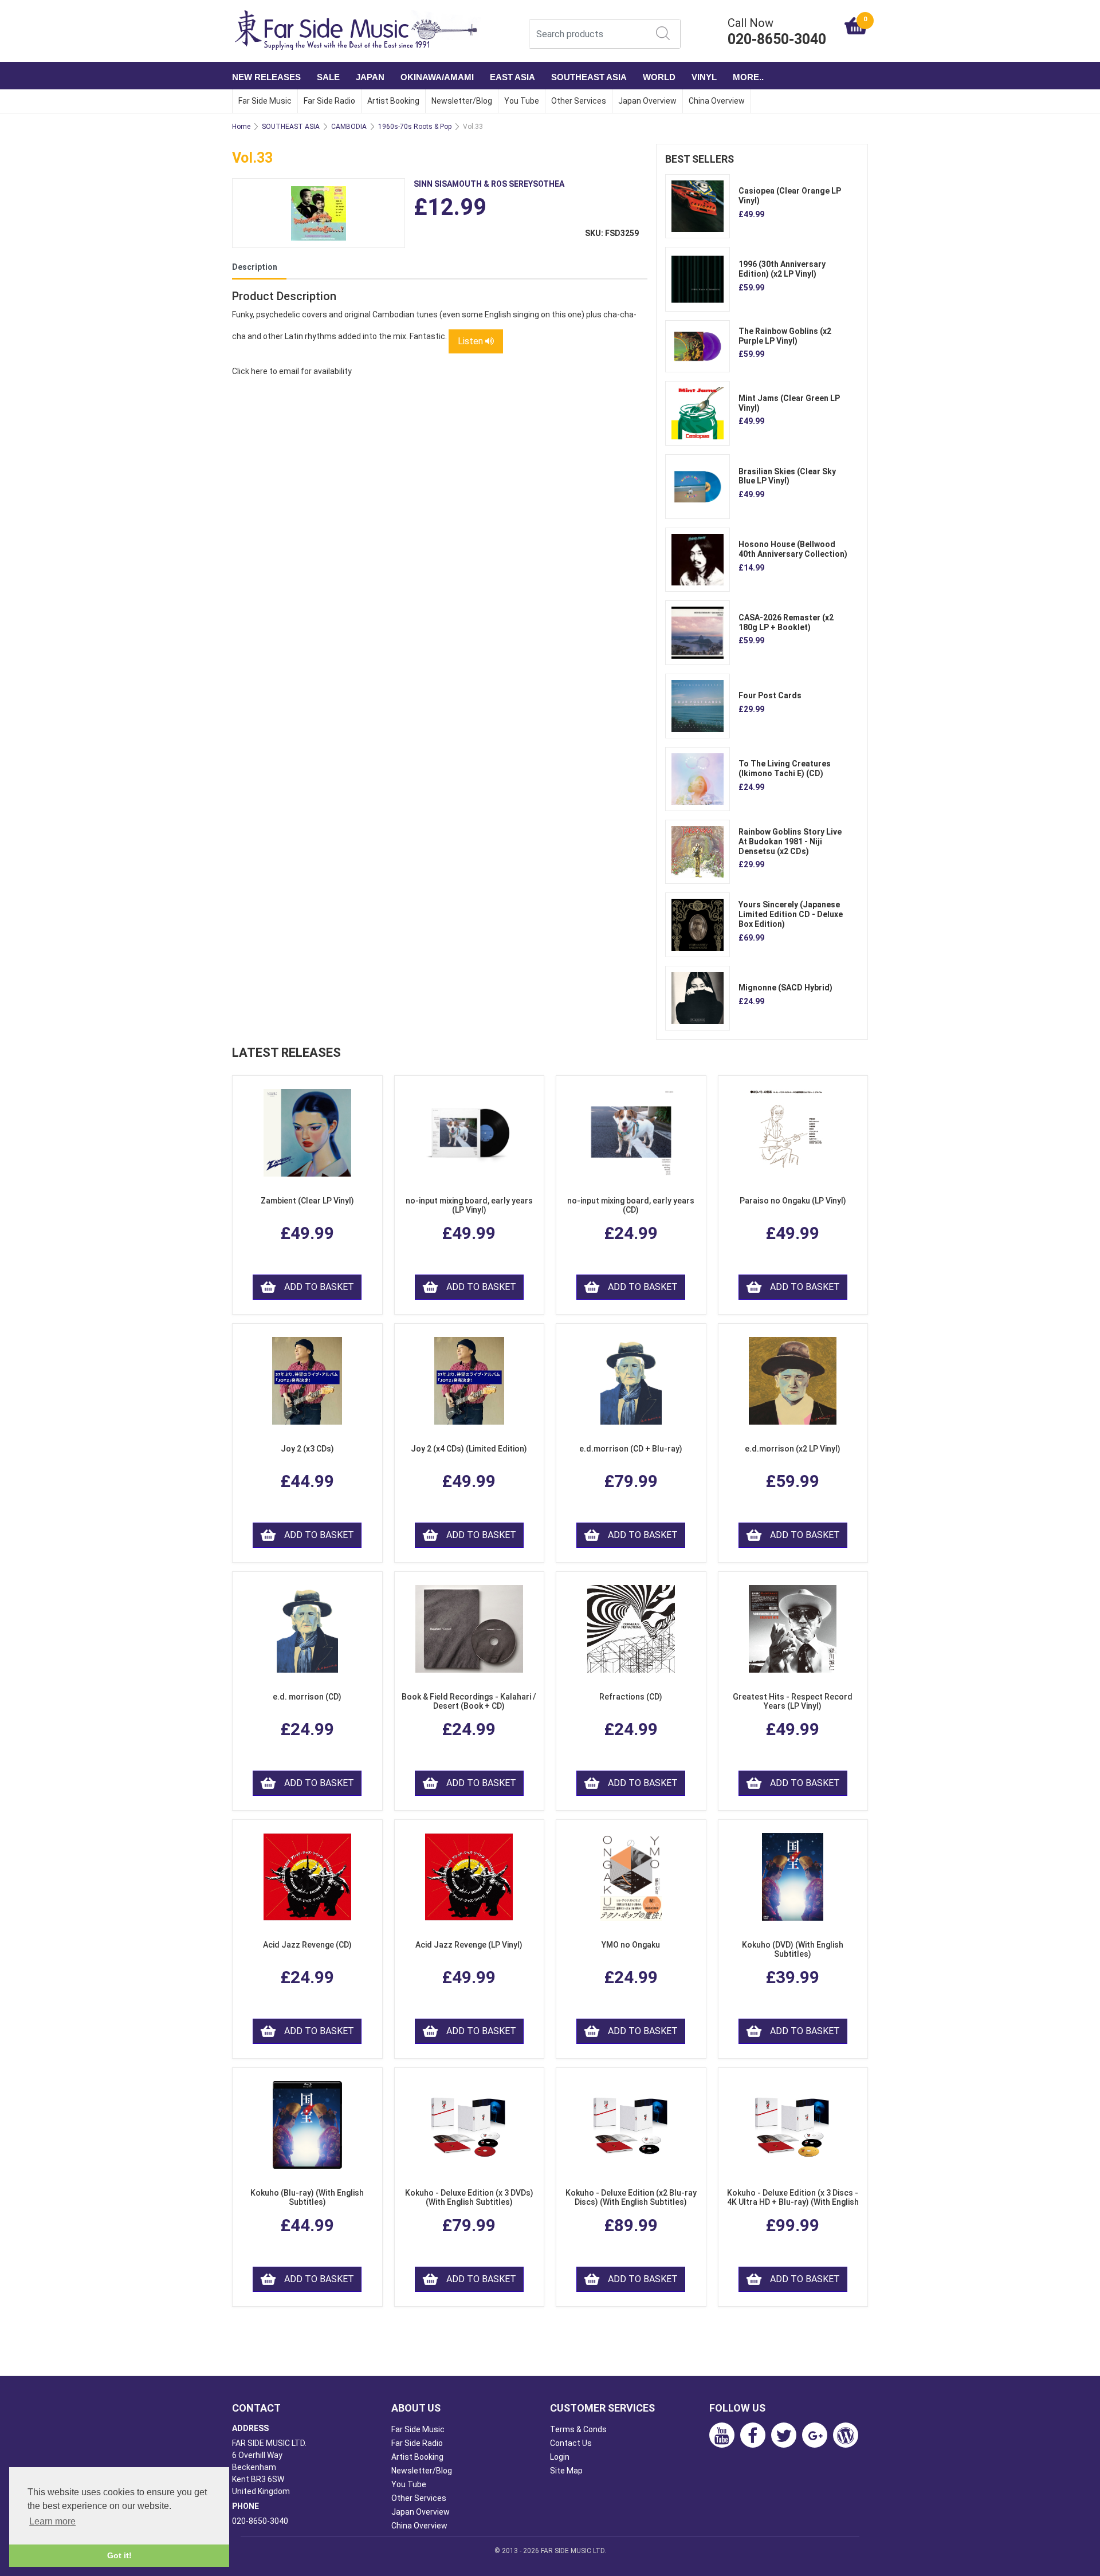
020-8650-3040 (260, 2521)
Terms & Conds (578, 2429)
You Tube (522, 101)
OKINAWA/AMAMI (437, 77)
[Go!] (663, 33)
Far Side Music (265, 101)
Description (255, 267)
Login (560, 2457)
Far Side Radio (329, 101)
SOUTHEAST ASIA (589, 77)
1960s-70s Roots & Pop (415, 127)
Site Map (566, 2471)
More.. (748, 77)
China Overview (717, 101)
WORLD (659, 77)
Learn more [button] (52, 2521)
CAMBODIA (349, 127)
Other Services (579, 101)
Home (241, 127)
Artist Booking (393, 101)
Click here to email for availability (292, 371)
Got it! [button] (119, 2555)
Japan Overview (647, 101)
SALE (328, 77)
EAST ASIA (512, 77)
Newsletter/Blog (462, 101)
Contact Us (571, 2443)
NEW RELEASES (266, 77)
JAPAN (370, 77)
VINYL (704, 77)
